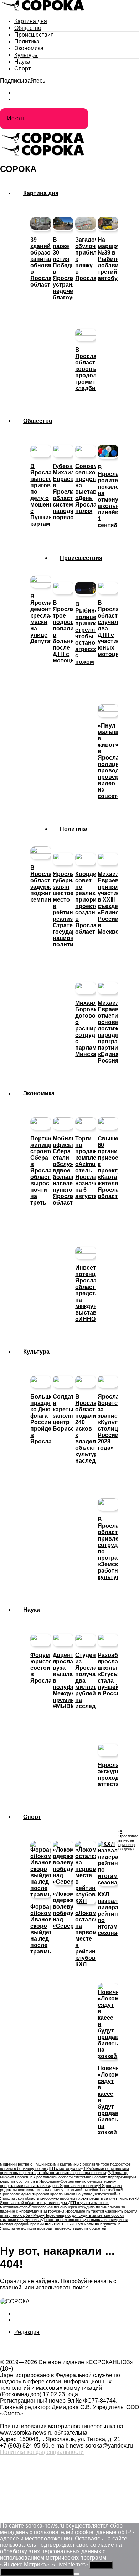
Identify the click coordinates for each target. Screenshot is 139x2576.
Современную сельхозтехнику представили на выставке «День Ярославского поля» (58, 2183)
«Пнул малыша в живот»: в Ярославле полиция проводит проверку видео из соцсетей (60, 2226)
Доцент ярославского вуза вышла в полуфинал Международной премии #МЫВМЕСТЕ (64, 2222)
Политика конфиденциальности (42, 2452)
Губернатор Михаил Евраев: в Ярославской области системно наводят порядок (64, 2175)
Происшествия (34, 35)
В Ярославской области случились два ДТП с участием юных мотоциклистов (69, 2203)
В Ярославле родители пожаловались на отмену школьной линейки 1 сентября (61, 2188)
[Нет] (77, 2574)
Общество (28, 28)
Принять (101, 2565)
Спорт (22, 69)
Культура (26, 55)
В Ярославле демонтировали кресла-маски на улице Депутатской (61, 2192)
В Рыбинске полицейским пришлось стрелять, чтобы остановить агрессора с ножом (65, 2171)
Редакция (27, 2332)
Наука (22, 62)
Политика (27, 41)
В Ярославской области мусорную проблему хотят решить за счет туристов (67, 2196)
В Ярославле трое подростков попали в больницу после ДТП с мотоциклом (65, 2166)
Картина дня (31, 21)
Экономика (29, 48)
